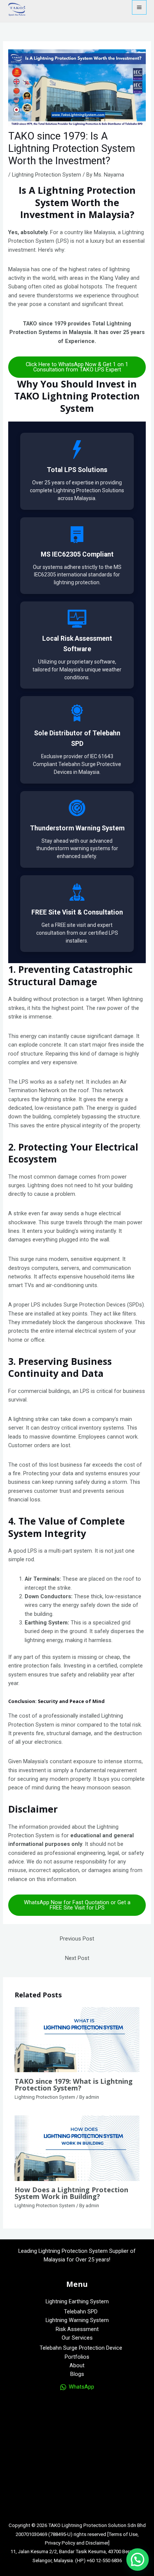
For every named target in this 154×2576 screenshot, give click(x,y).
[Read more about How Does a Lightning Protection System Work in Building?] (77, 2148)
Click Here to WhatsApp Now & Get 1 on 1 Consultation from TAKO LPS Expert (77, 367)
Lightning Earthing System (77, 2301)
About (77, 2365)
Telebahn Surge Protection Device (81, 2348)
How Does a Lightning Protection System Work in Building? (71, 2193)
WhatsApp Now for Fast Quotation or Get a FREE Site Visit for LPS (77, 1905)
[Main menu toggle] (139, 7)
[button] (138, 2560)
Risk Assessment (77, 2329)
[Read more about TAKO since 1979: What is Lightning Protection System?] (77, 2039)
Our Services (77, 2338)
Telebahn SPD (81, 2312)
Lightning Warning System (77, 2320)
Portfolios (77, 2357)
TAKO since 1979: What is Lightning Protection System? (74, 2085)
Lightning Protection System (47, 175)
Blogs (77, 2374)
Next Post (77, 1958)
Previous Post (77, 1939)
